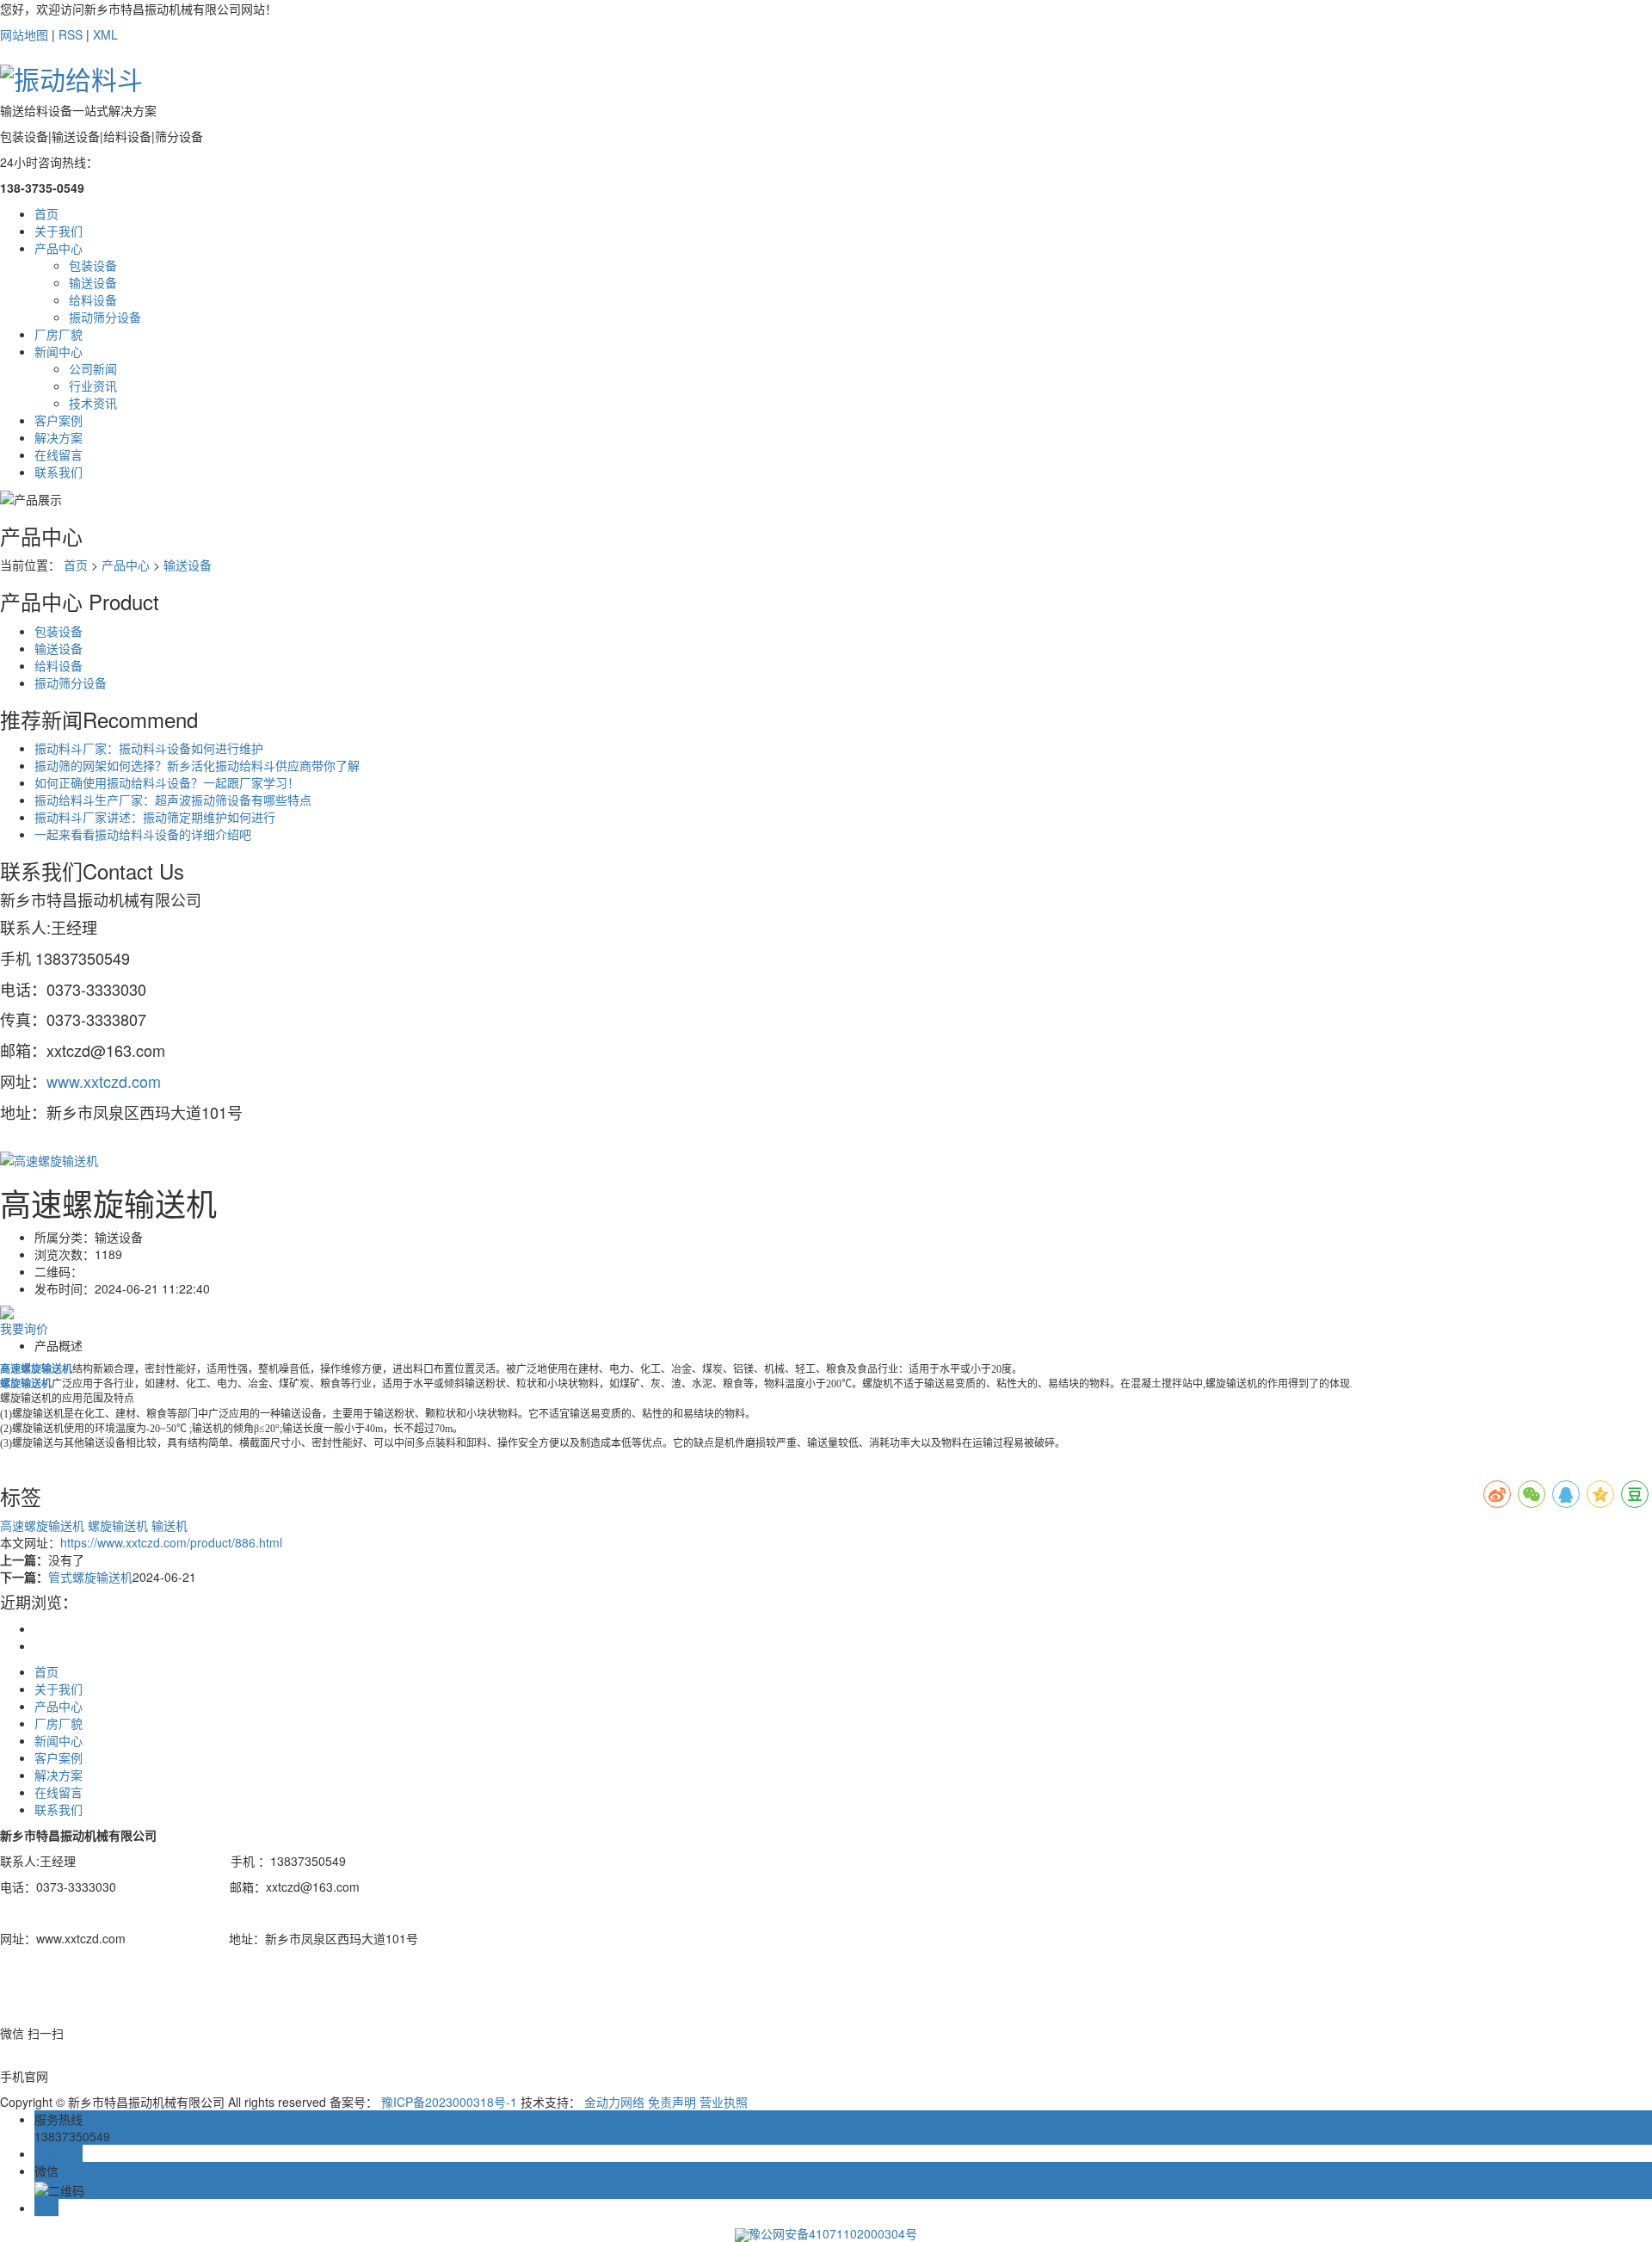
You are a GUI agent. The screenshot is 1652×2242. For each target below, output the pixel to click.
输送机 (168, 1525)
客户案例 (59, 420)
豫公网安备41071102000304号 (833, 2233)
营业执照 (724, 2102)
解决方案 (59, 437)
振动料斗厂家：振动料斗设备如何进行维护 (149, 748)
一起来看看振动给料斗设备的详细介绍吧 (143, 834)
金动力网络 (614, 2102)
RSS (71, 34)
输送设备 (93, 282)
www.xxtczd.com (104, 1081)
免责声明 (672, 2102)
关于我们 (59, 231)
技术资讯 (93, 403)
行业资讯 (93, 386)
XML (105, 34)
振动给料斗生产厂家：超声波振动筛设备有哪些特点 (173, 800)
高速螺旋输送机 (42, 1525)
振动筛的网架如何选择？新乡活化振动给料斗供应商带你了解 (197, 765)
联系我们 (59, 472)
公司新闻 (93, 368)
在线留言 (59, 454)
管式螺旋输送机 (90, 1577)
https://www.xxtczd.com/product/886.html (171, 1542)
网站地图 (24, 34)
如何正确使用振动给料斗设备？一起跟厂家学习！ (167, 782)
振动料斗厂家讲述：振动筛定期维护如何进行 (155, 817)
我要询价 (24, 1328)
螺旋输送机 (116, 1525)
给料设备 (93, 300)
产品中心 (59, 248)
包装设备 (93, 265)
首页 (46, 213)
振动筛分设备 (105, 317)
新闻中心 (59, 351)
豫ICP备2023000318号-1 (449, 2102)
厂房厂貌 (59, 334)
